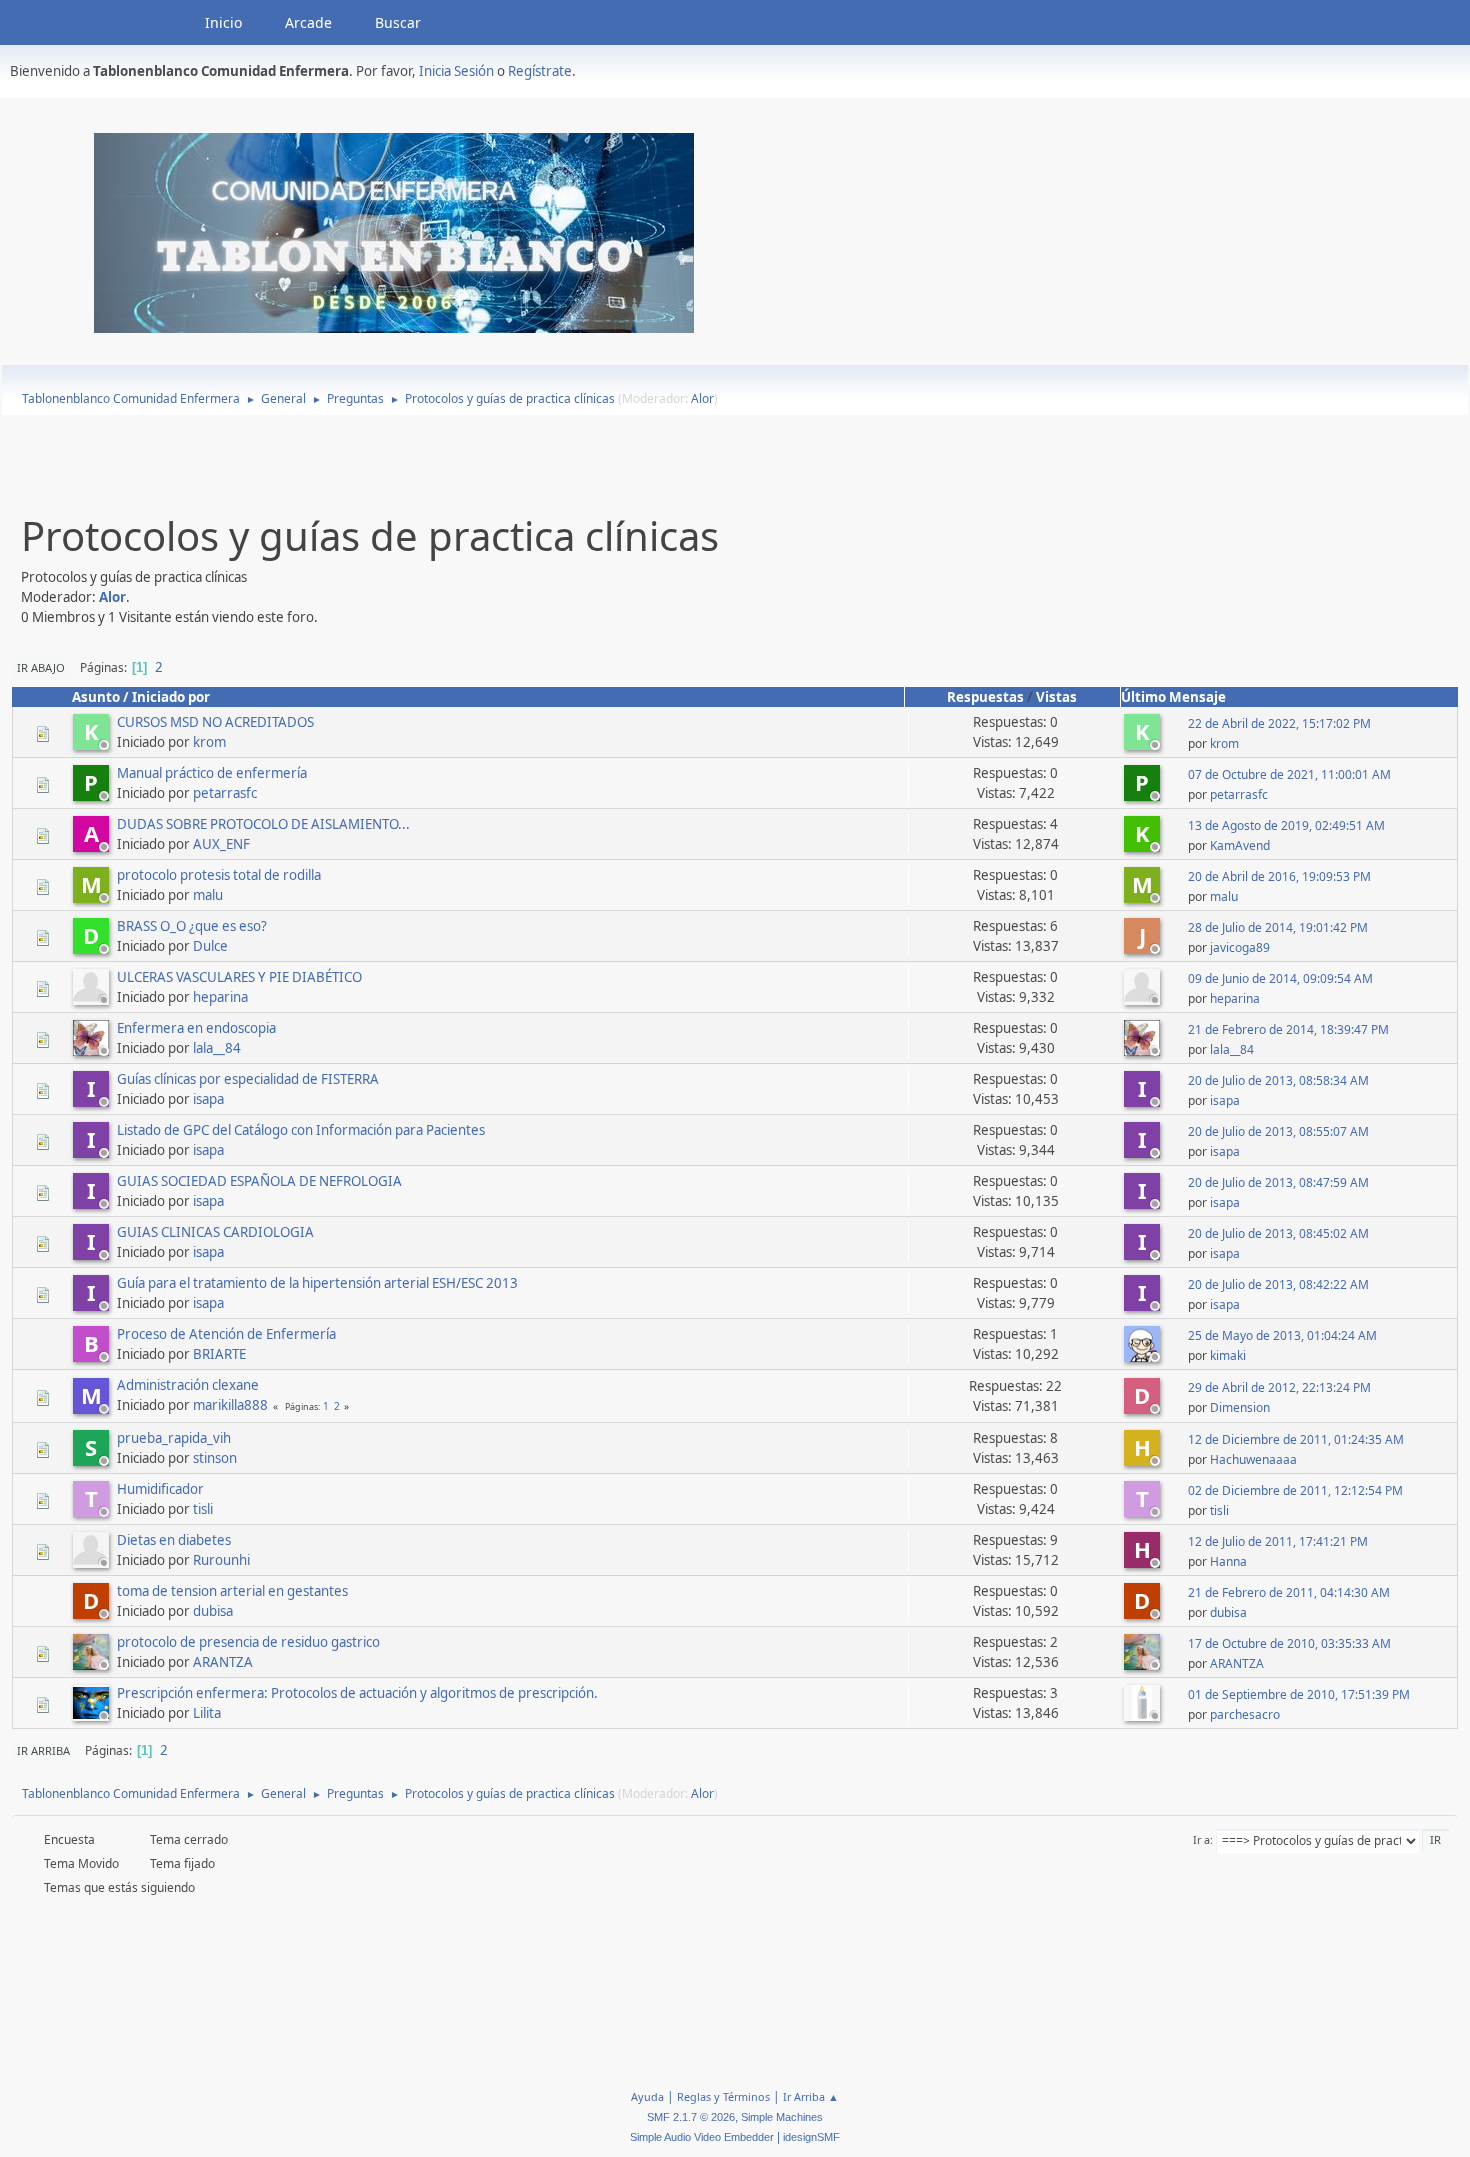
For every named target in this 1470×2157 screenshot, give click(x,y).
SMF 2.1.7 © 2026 (691, 2117)
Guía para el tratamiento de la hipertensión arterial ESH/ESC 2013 (317, 1283)
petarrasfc (225, 793)
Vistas (1056, 697)
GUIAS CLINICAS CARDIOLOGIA (215, 1232)
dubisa (213, 1611)
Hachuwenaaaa (1253, 1459)
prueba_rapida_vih (174, 1438)
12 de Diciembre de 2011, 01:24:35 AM (1296, 1439)
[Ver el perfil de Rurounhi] (93, 1562)
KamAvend (1240, 845)
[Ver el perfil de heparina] (93, 999)
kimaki (1228, 1355)
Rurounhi (221, 1560)
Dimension (1240, 1407)
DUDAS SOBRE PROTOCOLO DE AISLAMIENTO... (263, 824)
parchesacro (1245, 1714)
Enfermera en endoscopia (196, 1028)
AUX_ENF (221, 844)
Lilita (207, 1713)
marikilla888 (230, 1405)
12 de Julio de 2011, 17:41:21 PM (1278, 1541)
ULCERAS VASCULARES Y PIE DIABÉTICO (239, 977)
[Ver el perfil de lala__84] (93, 1050)
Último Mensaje (1173, 697)
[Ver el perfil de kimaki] (1144, 1356)
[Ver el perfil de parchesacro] (1144, 1715)
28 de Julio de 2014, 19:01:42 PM (1278, 927)
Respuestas (985, 697)
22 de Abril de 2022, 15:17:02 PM (1279, 723)
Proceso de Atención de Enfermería (226, 1334)
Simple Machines (782, 2117)
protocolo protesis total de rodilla (219, 875)
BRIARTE (219, 1354)
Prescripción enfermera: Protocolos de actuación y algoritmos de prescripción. (357, 1693)
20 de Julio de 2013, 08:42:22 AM (1278, 1284)
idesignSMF (811, 2137)
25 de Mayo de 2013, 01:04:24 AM (1282, 1335)
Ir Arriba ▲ (811, 2096)
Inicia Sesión (456, 71)
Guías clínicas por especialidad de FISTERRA (248, 1079)
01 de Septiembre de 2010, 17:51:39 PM (1299, 1694)
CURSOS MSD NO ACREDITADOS (215, 722)
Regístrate (540, 71)
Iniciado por (171, 697)
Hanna (1228, 1561)
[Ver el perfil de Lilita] (93, 1715)
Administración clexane (188, 1385)
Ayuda (647, 2096)
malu (208, 895)
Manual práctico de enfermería (212, 773)
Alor (702, 398)
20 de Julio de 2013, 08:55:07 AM (1278, 1131)
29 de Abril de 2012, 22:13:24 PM (1279, 1387)
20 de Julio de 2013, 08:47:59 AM (1278, 1182)
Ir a (1201, 1839)
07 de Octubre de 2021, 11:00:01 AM (1289, 774)
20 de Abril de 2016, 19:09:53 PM (1279, 876)
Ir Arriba (43, 1750)
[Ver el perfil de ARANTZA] (93, 1664)
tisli (203, 1509)
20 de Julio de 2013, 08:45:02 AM (1278, 1233)
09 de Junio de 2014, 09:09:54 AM (1280, 978)
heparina (220, 997)
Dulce (210, 946)
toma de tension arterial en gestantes (232, 1591)
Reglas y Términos (723, 2096)
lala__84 (217, 1048)
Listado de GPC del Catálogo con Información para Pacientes (301, 1130)
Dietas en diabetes (174, 1540)
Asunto (96, 697)
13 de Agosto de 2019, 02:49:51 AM (1286, 825)
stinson (215, 1458)
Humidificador (160, 1489)
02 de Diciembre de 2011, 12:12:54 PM (1295, 1490)
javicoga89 (1240, 947)
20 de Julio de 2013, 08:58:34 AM (1278, 1080)
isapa (208, 1099)
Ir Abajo (41, 667)
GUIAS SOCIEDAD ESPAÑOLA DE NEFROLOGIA (259, 1181)
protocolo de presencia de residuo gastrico (248, 1642)
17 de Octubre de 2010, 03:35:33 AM (1289, 1643)
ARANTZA (223, 1662)
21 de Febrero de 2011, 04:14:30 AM (1289, 1592)
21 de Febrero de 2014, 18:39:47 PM (1288, 1029)
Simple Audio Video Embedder (702, 2137)
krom (209, 742)
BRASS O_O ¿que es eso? (192, 926)
